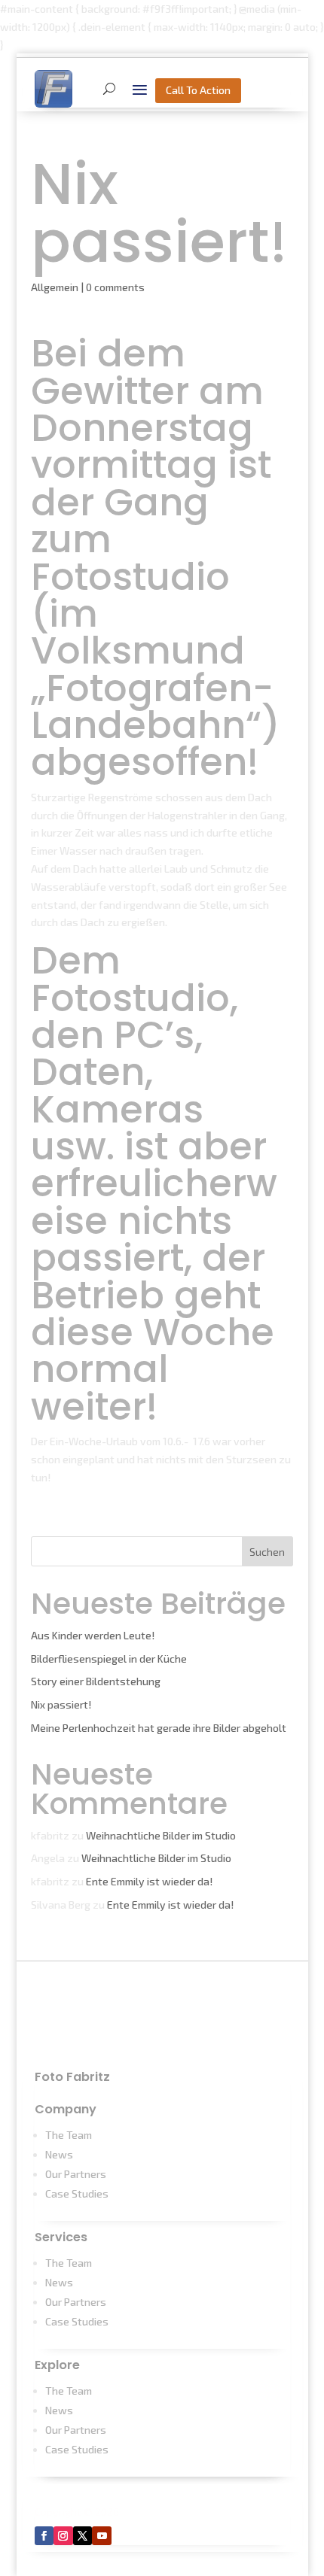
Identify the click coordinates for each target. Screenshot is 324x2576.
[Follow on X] (83, 2536)
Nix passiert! (61, 1704)
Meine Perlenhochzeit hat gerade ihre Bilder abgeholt (159, 1728)
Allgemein (55, 287)
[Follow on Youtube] (102, 2536)
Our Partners (76, 2174)
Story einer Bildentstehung (96, 1681)
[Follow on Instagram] (63, 2536)
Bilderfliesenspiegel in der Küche (109, 1659)
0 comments (115, 287)
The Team (69, 2135)
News (59, 2154)
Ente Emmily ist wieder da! (149, 1881)
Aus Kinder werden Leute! (93, 1635)
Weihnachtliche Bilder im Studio (161, 1835)
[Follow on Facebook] (44, 2536)
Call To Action (198, 90)
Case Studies (77, 2193)
